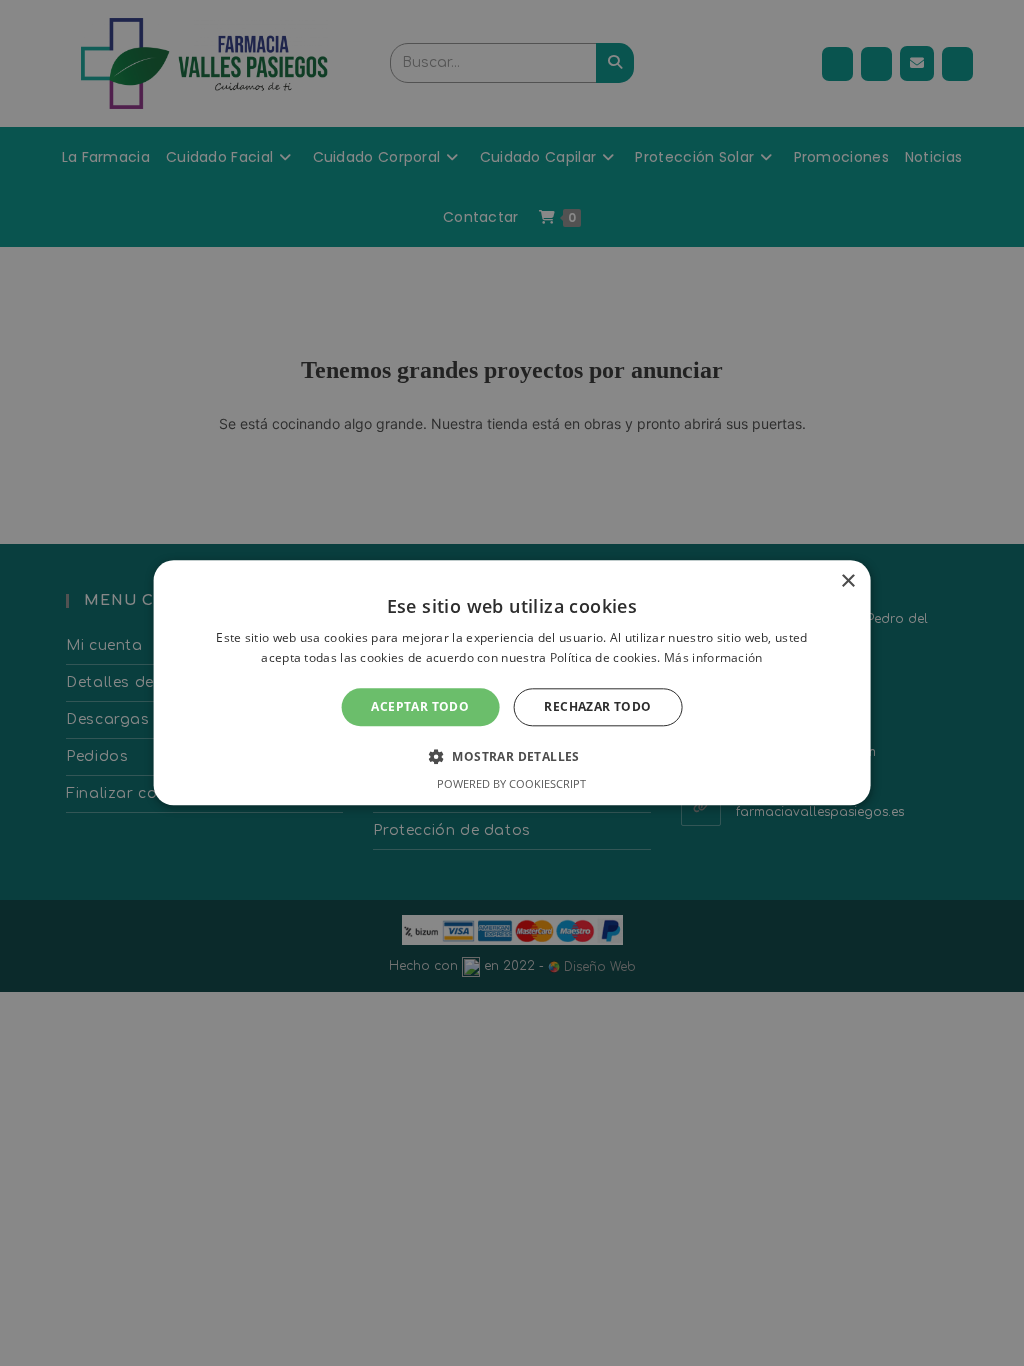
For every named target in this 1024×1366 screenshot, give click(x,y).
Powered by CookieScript (511, 784)
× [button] (847, 581)
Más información (713, 658)
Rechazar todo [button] (597, 706)
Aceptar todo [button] (420, 706)
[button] (512, 757)
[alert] (512, 683)
